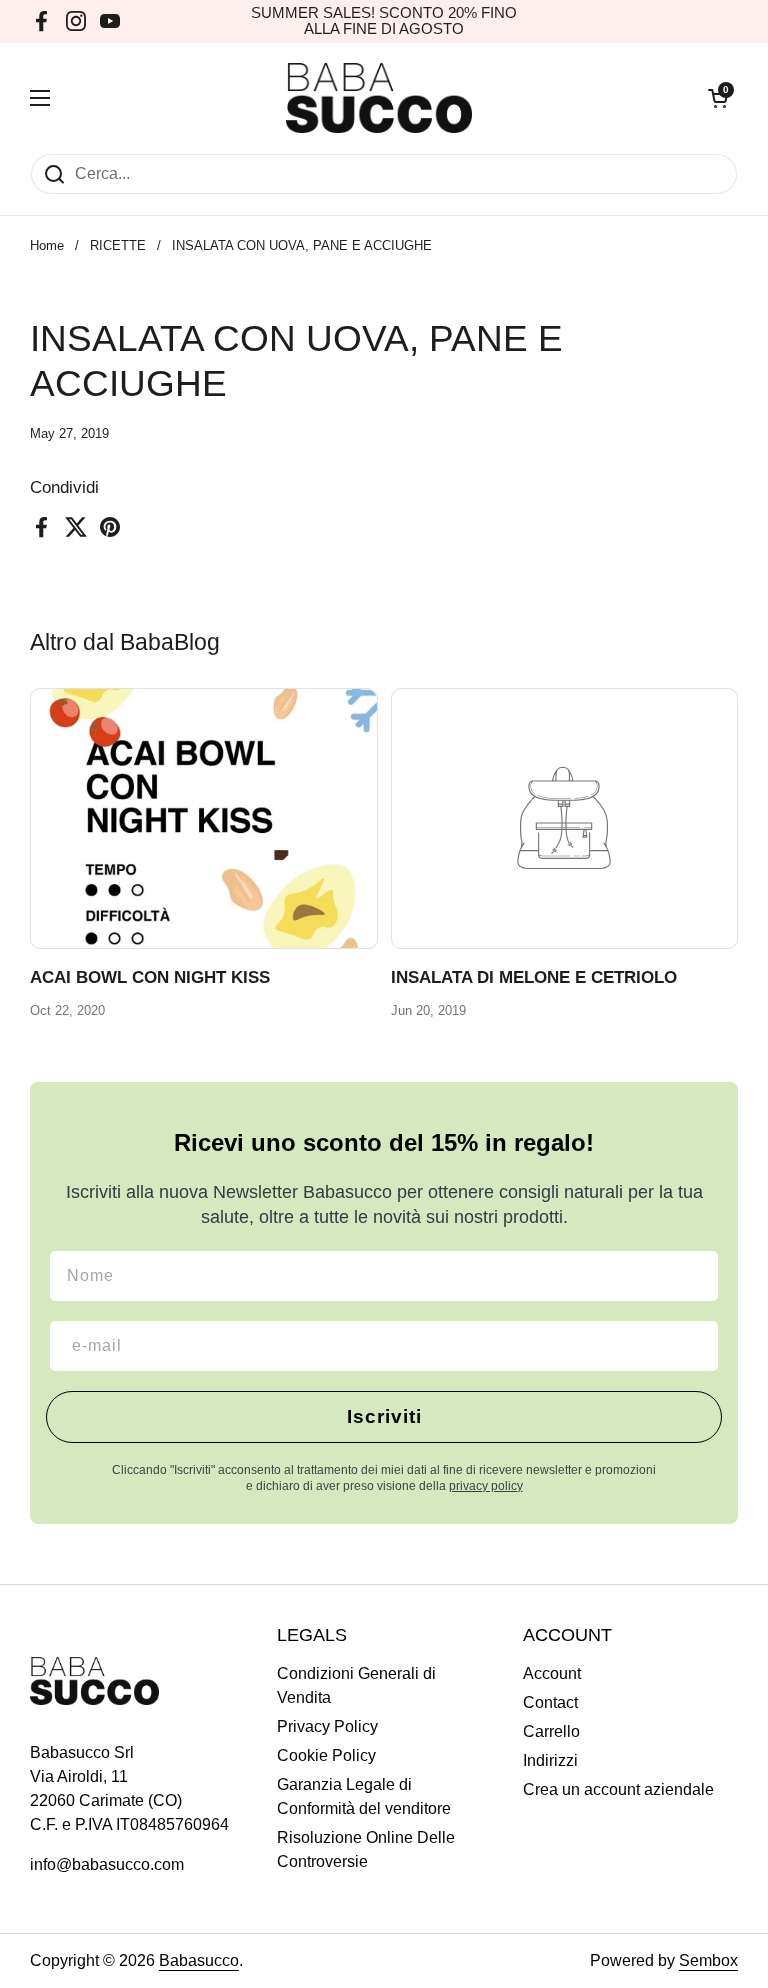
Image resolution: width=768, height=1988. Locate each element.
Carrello (551, 1731)
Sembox (708, 1960)
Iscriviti (384, 1416)
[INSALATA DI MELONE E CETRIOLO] (565, 818)
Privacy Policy (327, 1726)
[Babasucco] (379, 98)
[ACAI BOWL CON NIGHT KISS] (204, 818)
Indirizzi (550, 1760)
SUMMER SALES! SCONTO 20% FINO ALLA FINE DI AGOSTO (384, 21)
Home (47, 245)
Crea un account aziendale (618, 1789)
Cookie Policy (326, 1755)
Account (552, 1673)
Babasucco (199, 1960)
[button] (718, 98)
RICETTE (118, 245)
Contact (550, 1702)
